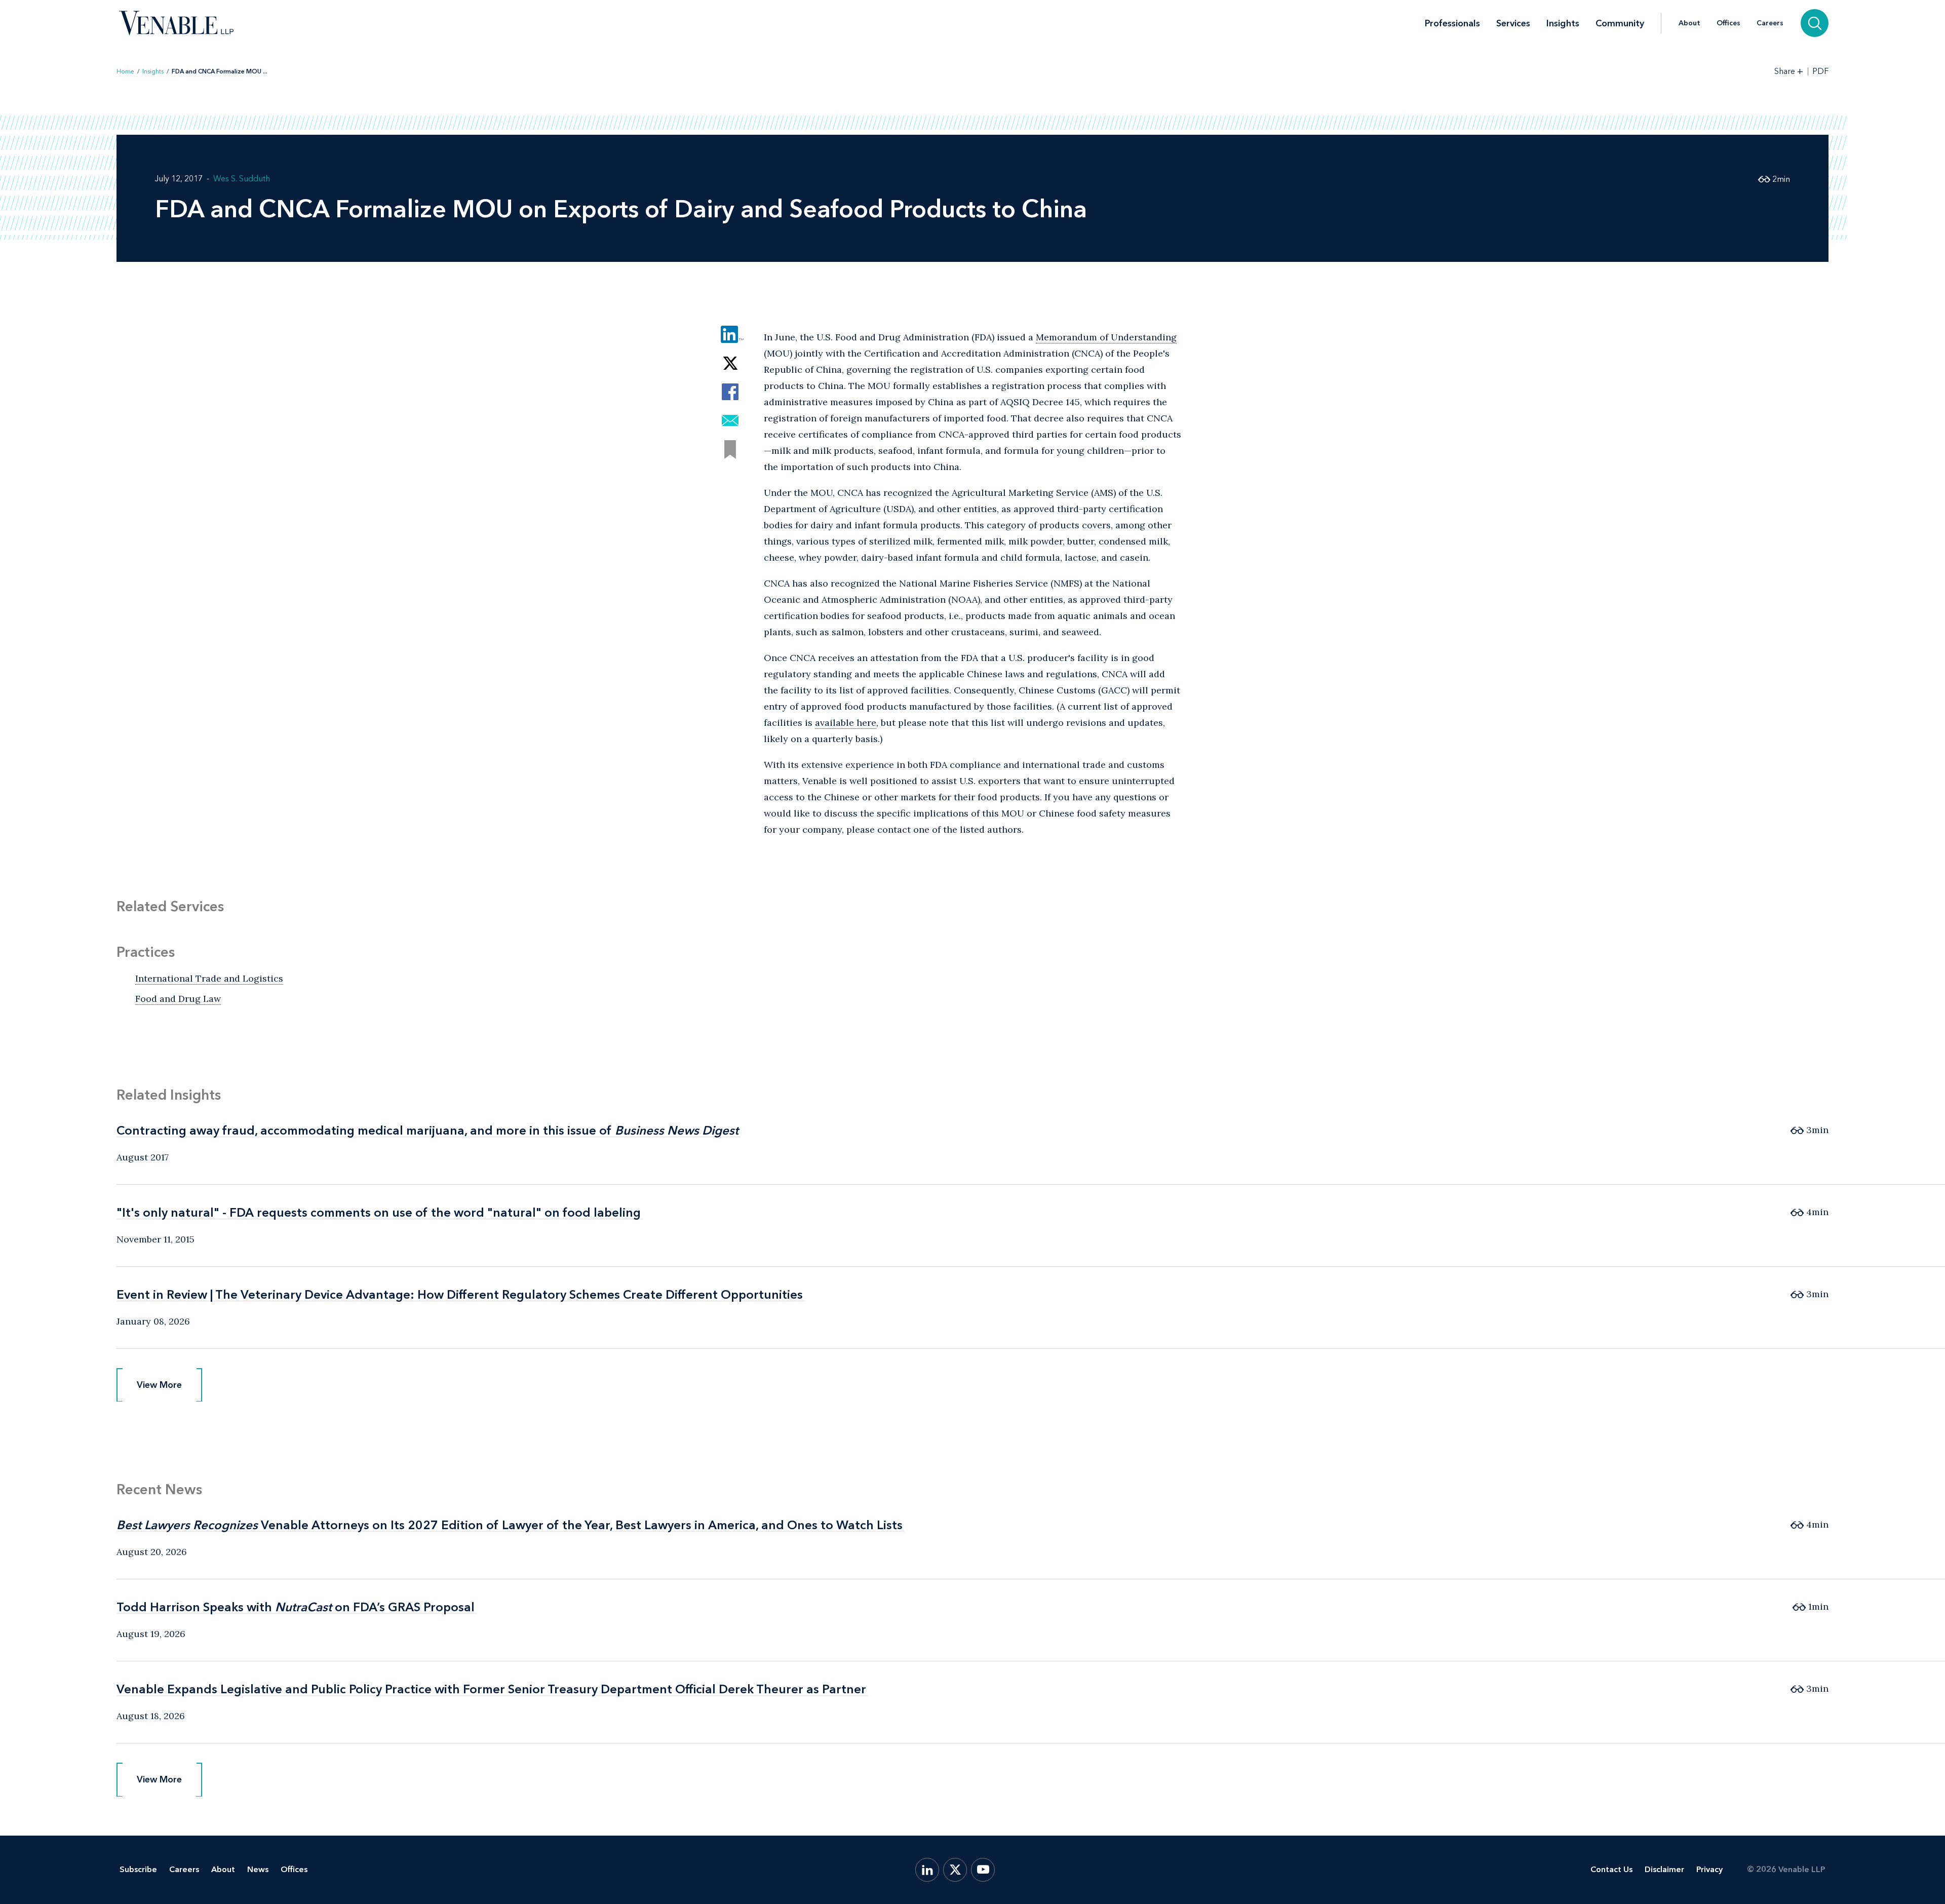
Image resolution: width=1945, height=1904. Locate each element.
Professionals (1452, 23)
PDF (1820, 71)
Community (1620, 23)
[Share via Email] (730, 421)
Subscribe (138, 1869)
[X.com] (955, 1870)
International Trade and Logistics (209, 978)
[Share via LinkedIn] (730, 334)
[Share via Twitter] (730, 363)
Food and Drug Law (178, 999)
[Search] (1815, 23)
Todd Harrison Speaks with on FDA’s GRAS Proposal (296, 1607)
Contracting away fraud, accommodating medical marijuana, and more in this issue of (427, 1130)
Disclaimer (1664, 1869)
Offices (1728, 23)
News (258, 1869)
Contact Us (1611, 1869)
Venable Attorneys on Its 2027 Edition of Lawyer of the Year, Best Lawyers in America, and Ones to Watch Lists (510, 1525)
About (1689, 23)
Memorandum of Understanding (1106, 337)
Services (1513, 23)
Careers (1770, 23)
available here (846, 723)
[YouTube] (983, 1870)
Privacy (1709, 1869)
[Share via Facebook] (730, 392)
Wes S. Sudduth (242, 179)
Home (125, 71)
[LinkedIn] (927, 1870)
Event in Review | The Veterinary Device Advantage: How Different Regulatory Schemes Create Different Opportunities (460, 1294)
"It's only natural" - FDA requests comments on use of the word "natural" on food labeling (379, 1212)
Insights (1563, 23)
